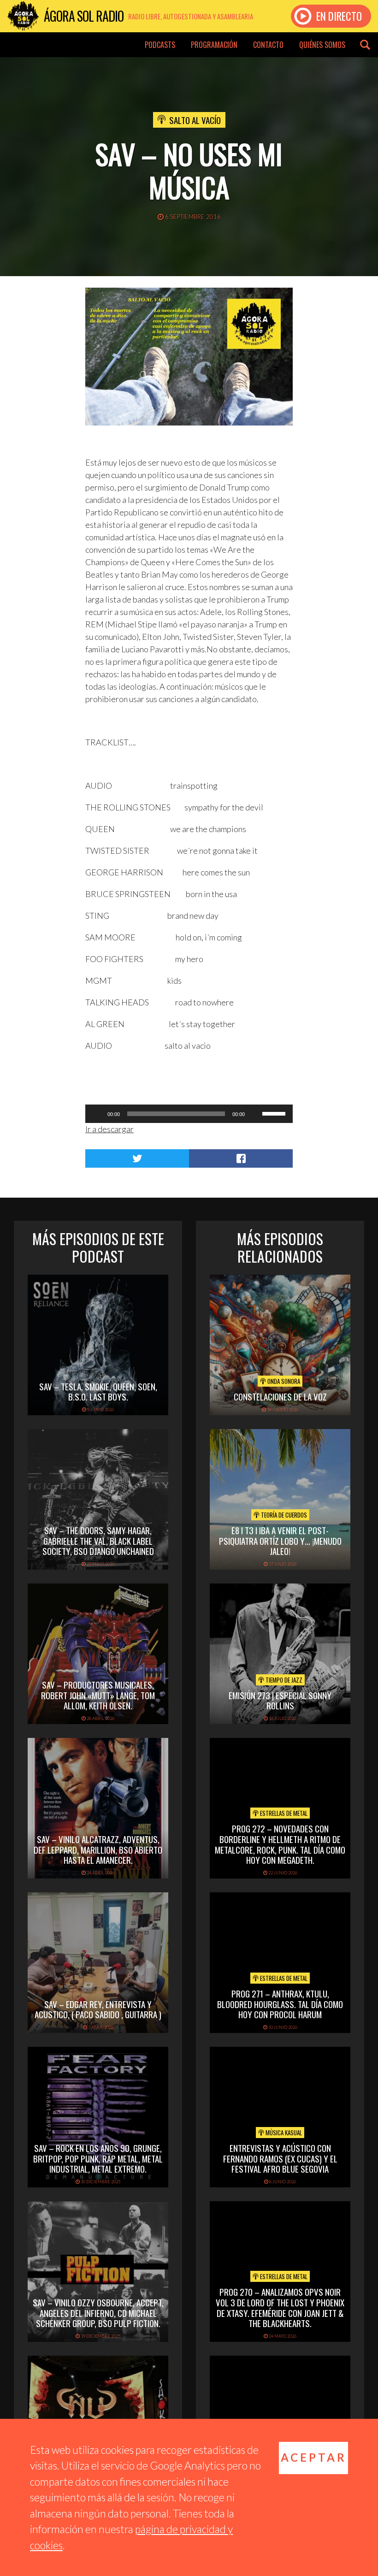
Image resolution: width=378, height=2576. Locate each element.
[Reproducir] (97, 1114)
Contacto (268, 45)
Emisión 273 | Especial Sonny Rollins (280, 1700)
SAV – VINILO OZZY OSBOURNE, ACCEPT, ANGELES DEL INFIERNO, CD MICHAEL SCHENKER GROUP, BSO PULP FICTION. (98, 2313)
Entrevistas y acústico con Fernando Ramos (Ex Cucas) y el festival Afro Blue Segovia (280, 2158)
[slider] (275, 1113)
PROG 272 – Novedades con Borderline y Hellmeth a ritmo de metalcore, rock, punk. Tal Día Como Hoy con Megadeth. (280, 1844)
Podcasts (160, 45)
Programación (214, 45)
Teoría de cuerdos (283, 1515)
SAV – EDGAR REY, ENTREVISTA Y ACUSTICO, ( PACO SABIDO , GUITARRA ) (98, 2009)
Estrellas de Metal (283, 1813)
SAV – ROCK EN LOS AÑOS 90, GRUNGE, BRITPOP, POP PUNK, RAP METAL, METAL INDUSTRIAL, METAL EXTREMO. (98, 2158)
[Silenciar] (255, 1114)
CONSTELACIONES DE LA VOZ (280, 1396)
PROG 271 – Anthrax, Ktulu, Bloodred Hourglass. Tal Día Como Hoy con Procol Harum (280, 2004)
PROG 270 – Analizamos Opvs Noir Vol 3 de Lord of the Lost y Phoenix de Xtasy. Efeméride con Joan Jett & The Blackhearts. (280, 2307)
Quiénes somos (322, 45)
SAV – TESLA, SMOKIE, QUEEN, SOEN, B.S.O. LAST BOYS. (98, 1391)
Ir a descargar (109, 1129)
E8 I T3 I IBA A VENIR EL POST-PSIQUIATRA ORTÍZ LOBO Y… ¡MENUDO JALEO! (280, 1541)
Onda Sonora (283, 1381)
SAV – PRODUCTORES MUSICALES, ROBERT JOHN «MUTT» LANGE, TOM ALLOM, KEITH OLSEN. (98, 1695)
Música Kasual (283, 2133)
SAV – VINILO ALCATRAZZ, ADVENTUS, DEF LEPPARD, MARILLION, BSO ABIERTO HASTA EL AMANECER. (98, 1849)
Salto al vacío (195, 120)
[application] (189, 1114)
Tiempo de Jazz (283, 1680)
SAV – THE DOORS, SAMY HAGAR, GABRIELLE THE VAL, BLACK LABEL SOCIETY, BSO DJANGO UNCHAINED (98, 1541)
